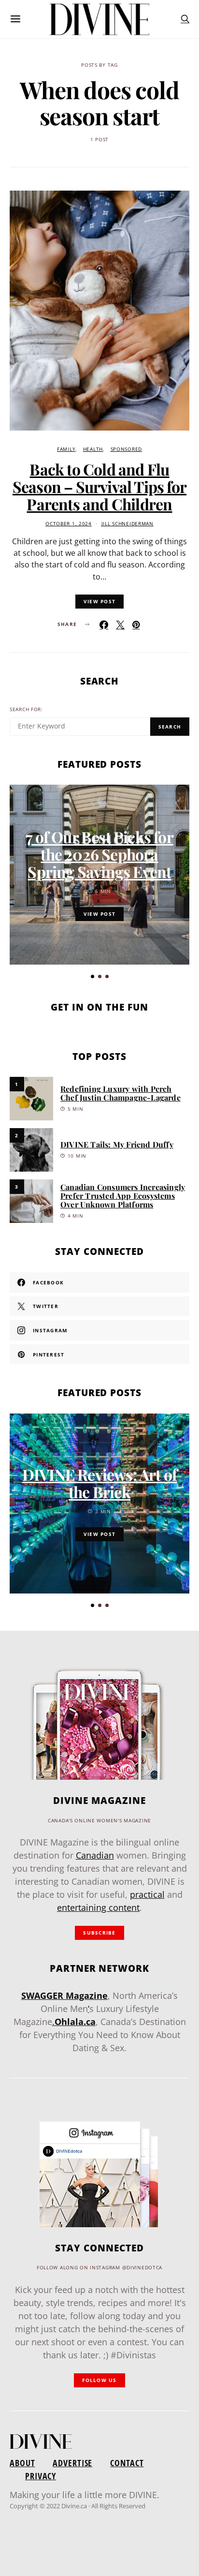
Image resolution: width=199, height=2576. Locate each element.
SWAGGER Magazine (64, 1995)
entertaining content (98, 1907)
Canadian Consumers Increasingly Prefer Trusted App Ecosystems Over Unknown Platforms (123, 1196)
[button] (92, 976)
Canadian (95, 1855)
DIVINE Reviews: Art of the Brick (99, 1483)
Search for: (26, 709)
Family (66, 449)
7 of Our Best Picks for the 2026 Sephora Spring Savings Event (99, 854)
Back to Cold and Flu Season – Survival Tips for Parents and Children (99, 486)
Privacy (41, 2476)
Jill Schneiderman (128, 524)
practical (147, 1894)
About (22, 2463)
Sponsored (126, 449)
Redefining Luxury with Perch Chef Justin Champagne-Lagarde (121, 1093)
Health (93, 449)
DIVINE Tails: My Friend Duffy (117, 1144)
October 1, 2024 (69, 524)
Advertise (72, 2463)
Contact (127, 2463)
